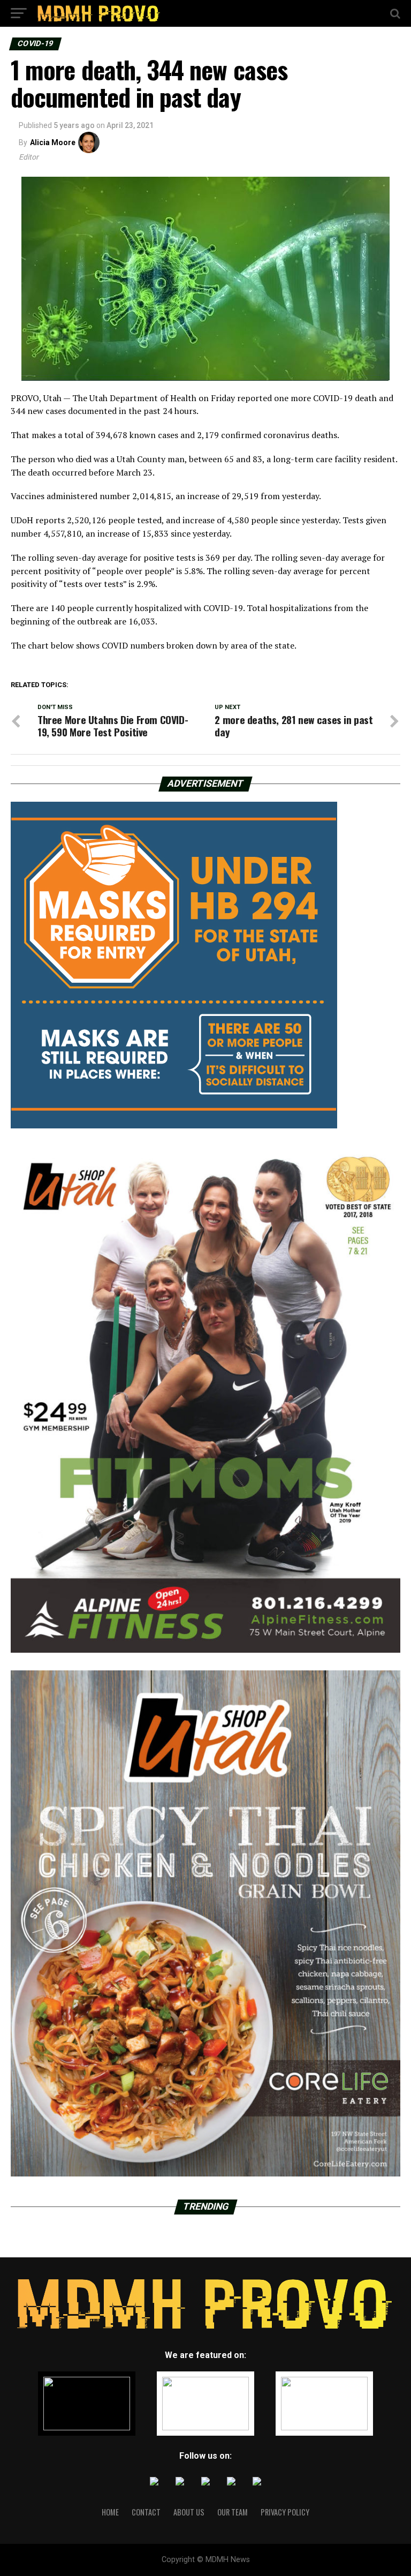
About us (189, 2512)
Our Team (233, 2512)
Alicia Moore (53, 142)
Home (110, 2512)
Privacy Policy (285, 2512)
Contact (146, 2512)
